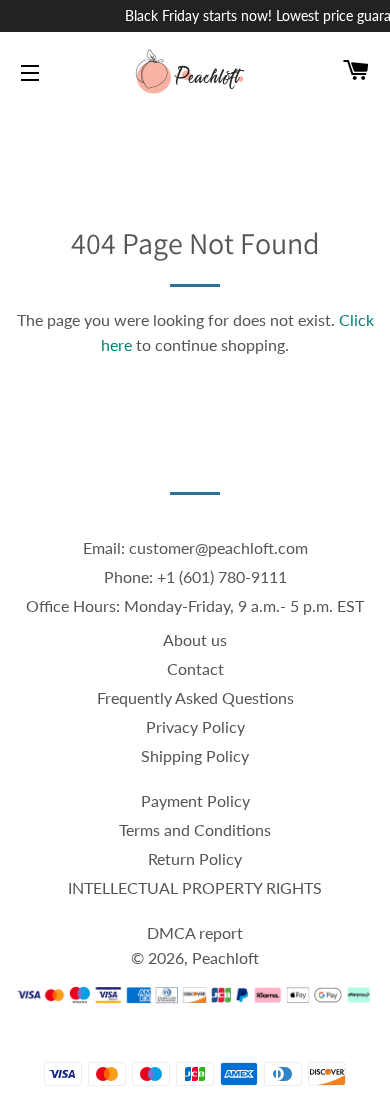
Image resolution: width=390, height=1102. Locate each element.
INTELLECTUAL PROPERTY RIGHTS (195, 887)
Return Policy (195, 858)
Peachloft (225, 957)
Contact (195, 668)
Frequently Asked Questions (195, 697)
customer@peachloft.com (218, 547)
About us (195, 639)
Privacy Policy (195, 726)
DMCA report (195, 932)
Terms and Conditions (195, 829)
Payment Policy (195, 800)
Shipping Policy (195, 755)
